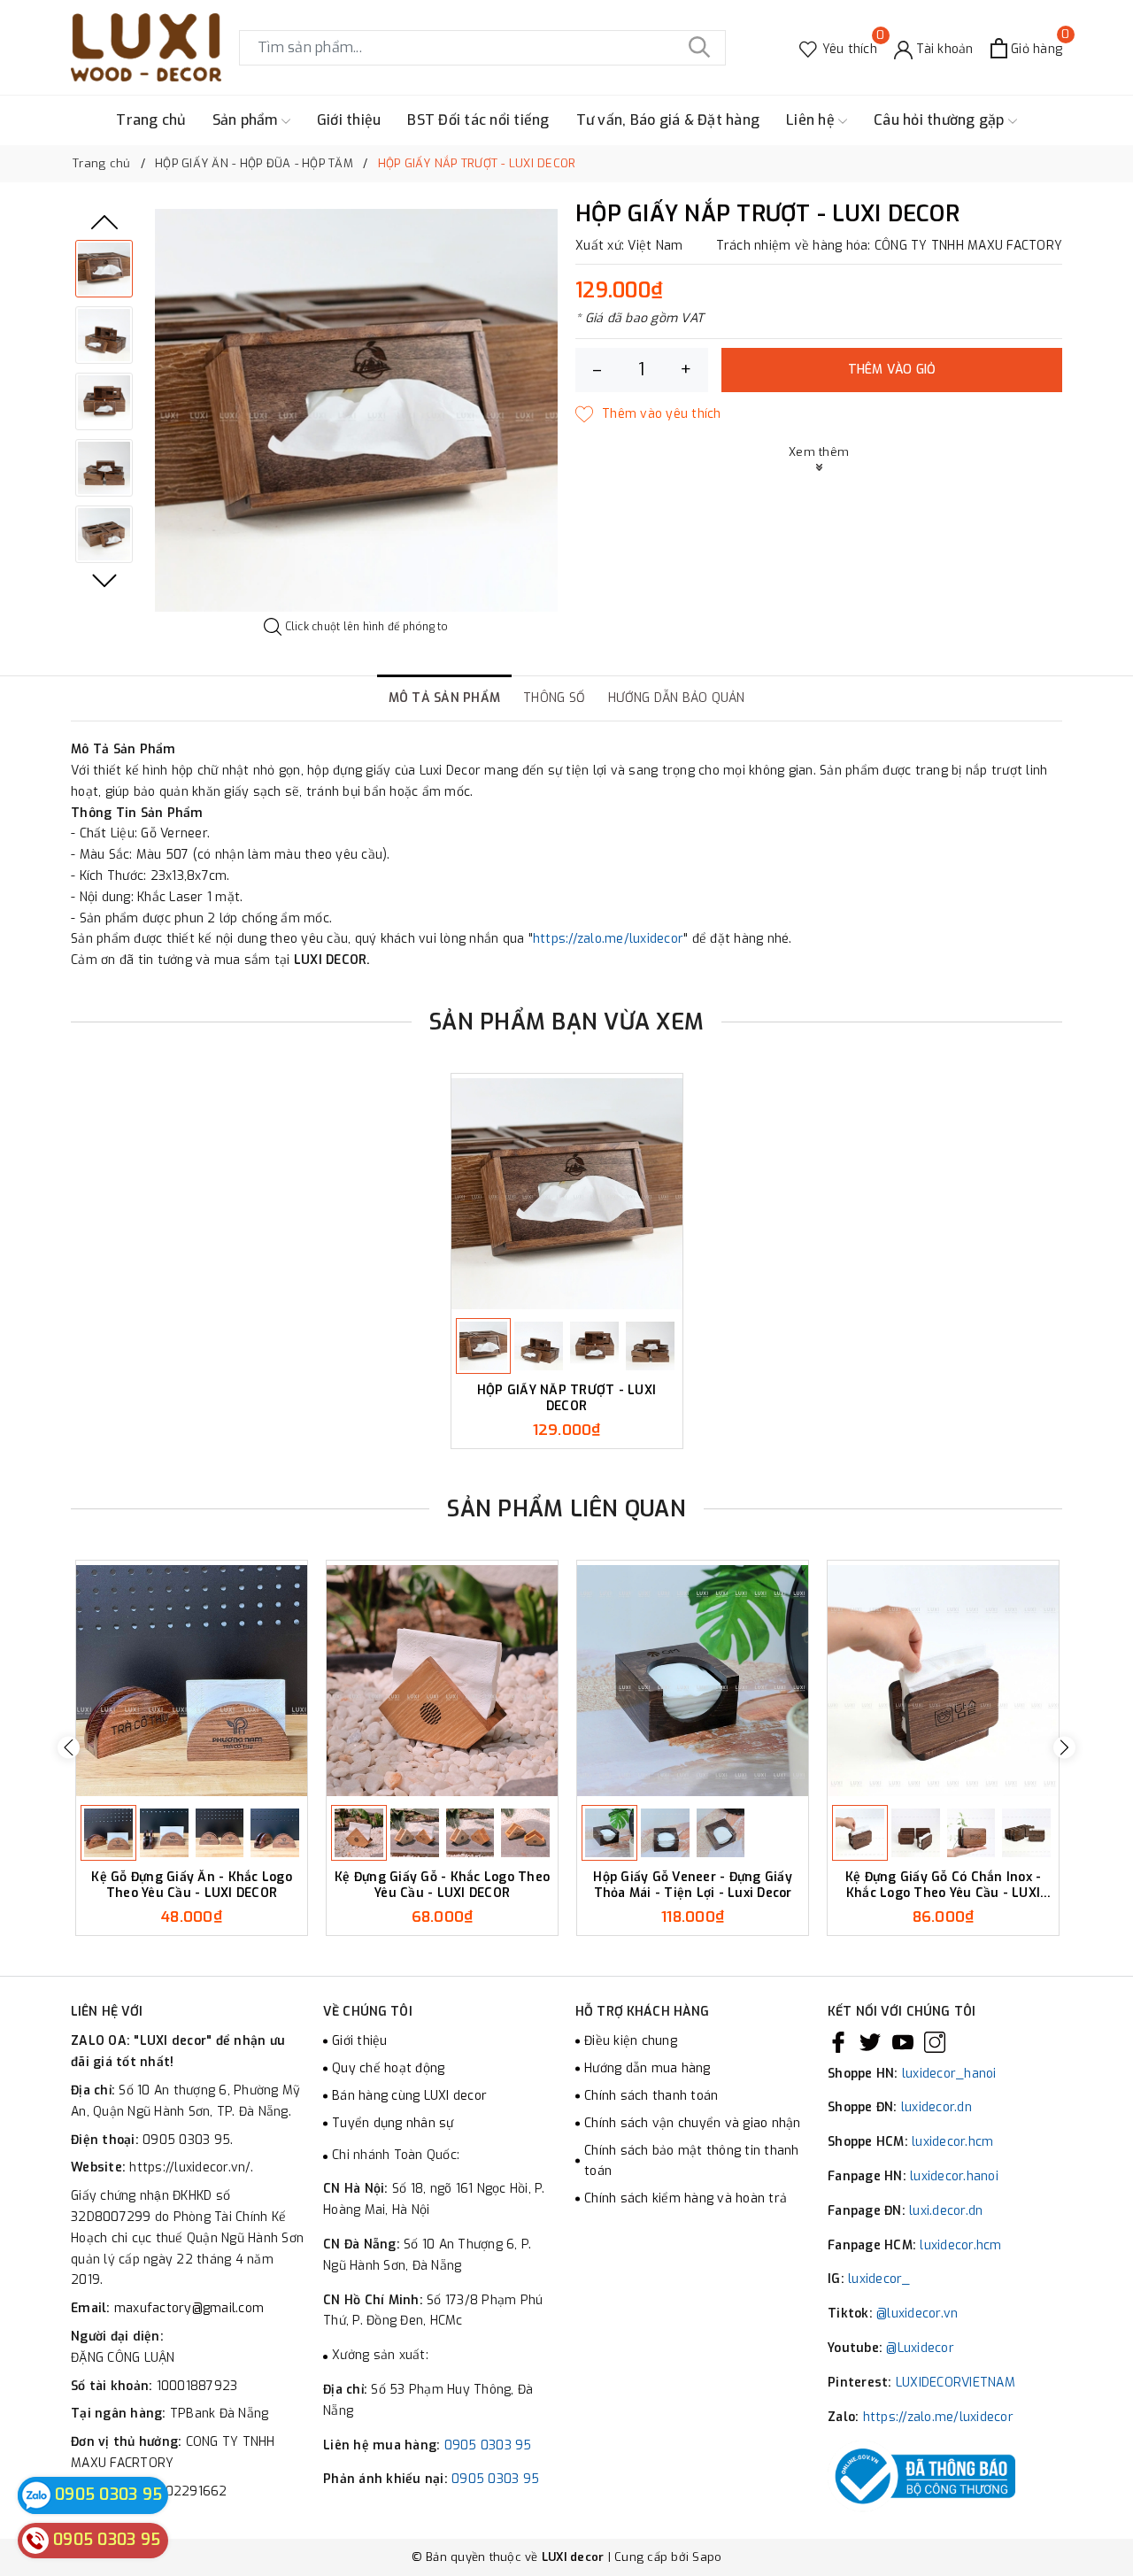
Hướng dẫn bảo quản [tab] (677, 698)
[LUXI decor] (146, 47)
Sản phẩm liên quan (566, 1509)
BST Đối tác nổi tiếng (478, 120)
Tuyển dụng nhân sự (393, 2123)
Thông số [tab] (554, 698)
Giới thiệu (349, 120)
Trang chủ (150, 120)
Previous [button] (104, 222)
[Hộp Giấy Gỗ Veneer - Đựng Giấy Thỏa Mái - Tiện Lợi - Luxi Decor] (693, 1681)
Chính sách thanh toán (651, 2096)
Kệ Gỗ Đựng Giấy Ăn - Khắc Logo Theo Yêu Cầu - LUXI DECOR (192, 1885)
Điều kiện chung (631, 2041)
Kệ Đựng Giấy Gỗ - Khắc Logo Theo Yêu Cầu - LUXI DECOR (442, 1885)
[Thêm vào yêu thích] (648, 414)
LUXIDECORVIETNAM (956, 2383)
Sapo (707, 2557)
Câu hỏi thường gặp (941, 120)
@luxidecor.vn (917, 2314)
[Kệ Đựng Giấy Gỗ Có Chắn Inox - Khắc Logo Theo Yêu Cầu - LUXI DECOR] (943, 1681)
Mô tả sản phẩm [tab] (445, 698)
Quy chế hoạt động (388, 2068)
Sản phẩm (247, 120)
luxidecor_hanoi (949, 2074)
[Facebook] (838, 2041)
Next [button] (104, 581)
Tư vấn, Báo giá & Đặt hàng (668, 120)
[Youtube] (903, 2041)
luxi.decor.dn (946, 2211)
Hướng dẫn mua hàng (647, 2068)
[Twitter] (870, 2041)
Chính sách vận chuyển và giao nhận (693, 2123)
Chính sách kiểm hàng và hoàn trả (686, 2198)
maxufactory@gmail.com (189, 2308)
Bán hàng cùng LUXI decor (409, 2096)
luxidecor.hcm (952, 2142)
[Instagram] (935, 2041)
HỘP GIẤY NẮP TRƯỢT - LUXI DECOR (566, 1398)
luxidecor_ (879, 2279)
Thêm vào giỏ (892, 370)
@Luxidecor (920, 2348)
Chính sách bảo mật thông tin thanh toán (692, 2161)
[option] (356, 410)
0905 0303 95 (488, 2445)
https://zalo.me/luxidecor (608, 939)
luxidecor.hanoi (954, 2176)
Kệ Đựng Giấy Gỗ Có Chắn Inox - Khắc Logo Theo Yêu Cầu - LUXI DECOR (944, 1885)
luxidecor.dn (936, 2107)
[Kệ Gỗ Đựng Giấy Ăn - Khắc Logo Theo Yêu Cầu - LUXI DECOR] (192, 1681)
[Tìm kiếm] (699, 48)
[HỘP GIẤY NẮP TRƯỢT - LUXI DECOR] (567, 1194)
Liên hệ (812, 120)
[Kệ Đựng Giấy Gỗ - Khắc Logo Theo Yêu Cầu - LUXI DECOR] (442, 1681)
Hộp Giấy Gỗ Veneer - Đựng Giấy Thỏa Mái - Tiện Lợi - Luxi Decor (693, 1885)
